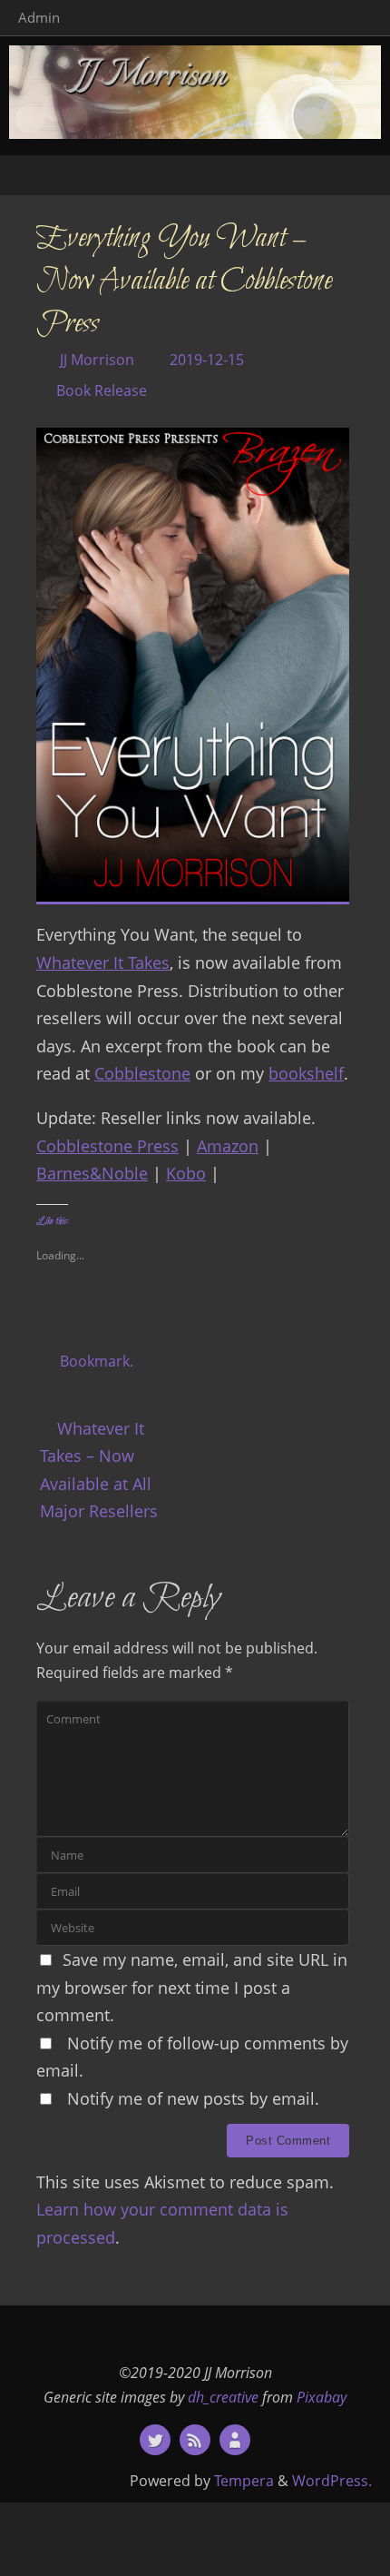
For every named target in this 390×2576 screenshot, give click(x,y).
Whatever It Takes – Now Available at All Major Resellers (99, 1470)
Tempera (244, 2481)
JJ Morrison (97, 360)
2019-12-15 (207, 360)
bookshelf (306, 1073)
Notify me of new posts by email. (193, 2098)
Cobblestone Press (107, 1146)
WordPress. (332, 2481)
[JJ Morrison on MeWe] (235, 2440)
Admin (39, 17)
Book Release (102, 390)
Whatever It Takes (103, 962)
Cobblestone (142, 1073)
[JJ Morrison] (195, 2440)
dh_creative (223, 2397)
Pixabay (322, 2397)
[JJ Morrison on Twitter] (155, 2440)
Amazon (228, 1146)
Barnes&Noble (92, 1173)
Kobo (186, 1173)
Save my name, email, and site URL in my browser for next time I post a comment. (192, 1987)
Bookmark (95, 1361)
